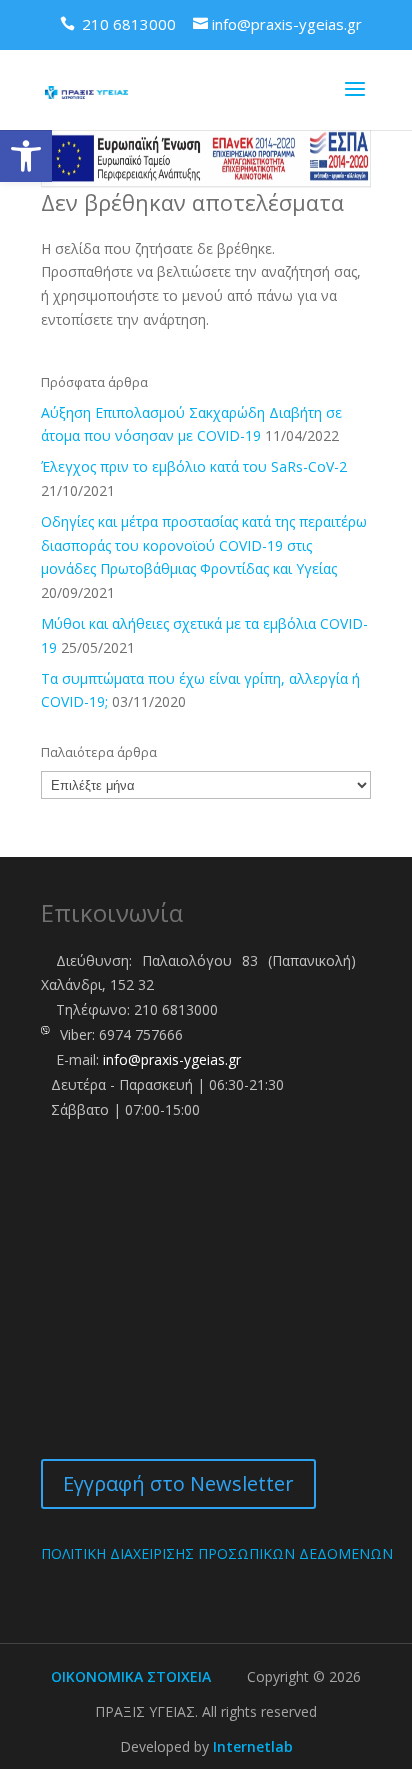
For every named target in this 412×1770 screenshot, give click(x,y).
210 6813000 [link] (176, 1009)
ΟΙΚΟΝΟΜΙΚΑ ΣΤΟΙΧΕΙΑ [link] (131, 1676)
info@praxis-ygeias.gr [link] (172, 1059)
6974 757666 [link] (141, 1034)
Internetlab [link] (253, 1746)
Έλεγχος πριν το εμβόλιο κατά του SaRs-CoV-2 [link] (194, 466)
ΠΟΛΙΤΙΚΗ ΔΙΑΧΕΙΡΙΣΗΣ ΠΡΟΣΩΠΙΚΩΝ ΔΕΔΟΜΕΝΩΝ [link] (217, 1553)
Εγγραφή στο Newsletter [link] (178, 1483)
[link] (26, 156)
